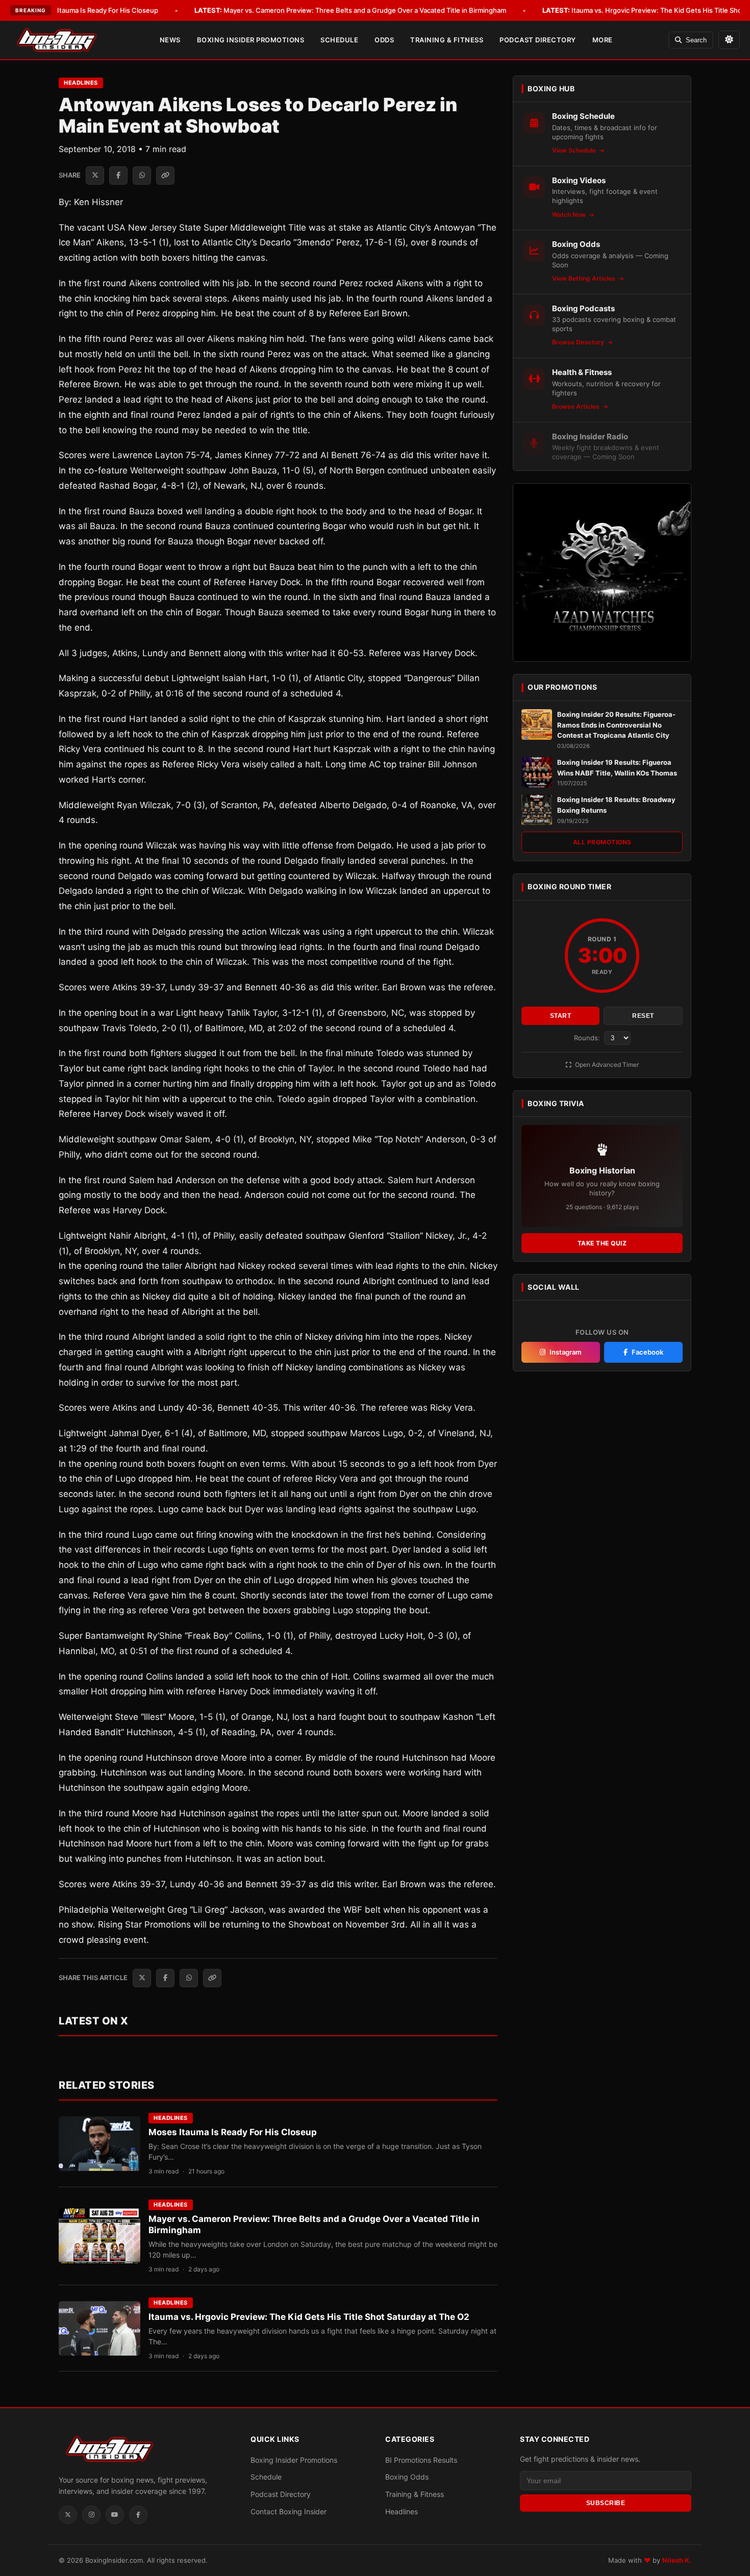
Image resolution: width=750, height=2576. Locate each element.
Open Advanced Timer (606, 1065)
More (603, 40)
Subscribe (606, 2503)
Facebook (647, 1352)
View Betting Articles (584, 278)
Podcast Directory (538, 40)
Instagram (566, 1352)
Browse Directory (579, 342)
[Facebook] (138, 2515)
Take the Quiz (602, 1243)
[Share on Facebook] (118, 176)
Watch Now (570, 215)
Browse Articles (577, 406)
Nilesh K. (677, 2560)
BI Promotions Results (421, 2460)
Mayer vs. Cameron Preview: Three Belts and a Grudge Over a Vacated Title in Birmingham (350, 10)
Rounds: (588, 1038)
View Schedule (575, 150)
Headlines (81, 83)
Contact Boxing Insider (289, 2511)
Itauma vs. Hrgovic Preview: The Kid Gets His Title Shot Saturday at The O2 (309, 2317)
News (170, 40)
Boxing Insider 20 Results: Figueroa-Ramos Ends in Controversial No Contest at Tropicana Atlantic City (616, 725)
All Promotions (602, 842)
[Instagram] (91, 2515)
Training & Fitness (447, 40)
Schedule (339, 40)
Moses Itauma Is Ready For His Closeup (82, 10)
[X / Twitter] (68, 2515)
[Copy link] (165, 176)
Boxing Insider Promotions (251, 40)
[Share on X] (95, 176)
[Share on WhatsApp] (142, 176)
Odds (384, 40)
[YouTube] (115, 2515)
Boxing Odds (407, 2477)
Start (561, 1016)
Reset (643, 1016)
